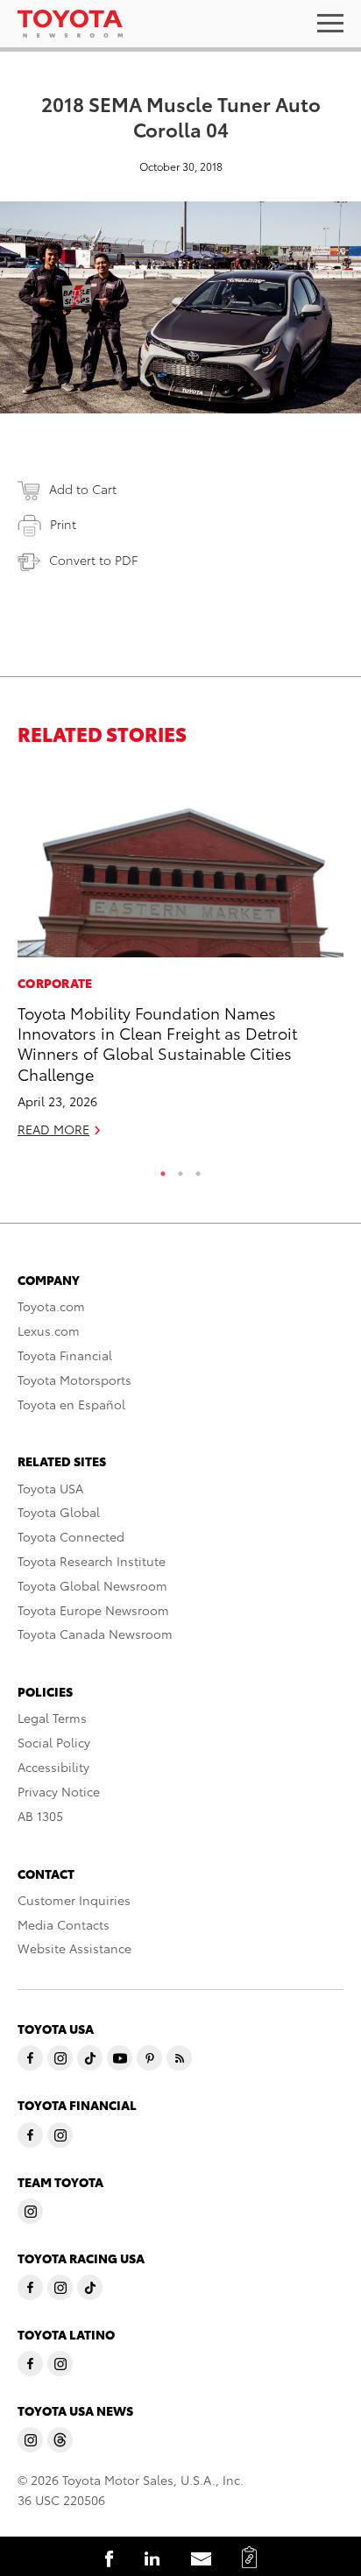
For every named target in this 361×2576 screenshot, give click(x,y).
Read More (53, 1129)
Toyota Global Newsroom (92, 1585)
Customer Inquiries (74, 1900)
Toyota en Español (71, 1404)
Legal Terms (52, 1718)
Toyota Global (59, 1512)
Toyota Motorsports (74, 1380)
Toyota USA (50, 1488)
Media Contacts (64, 1924)
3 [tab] (198, 1169)
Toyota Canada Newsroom (95, 1634)
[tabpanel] (180, 960)
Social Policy (54, 1742)
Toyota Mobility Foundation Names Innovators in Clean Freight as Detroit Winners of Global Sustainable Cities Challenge (157, 1043)
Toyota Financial (65, 1355)
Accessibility (53, 1767)
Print (63, 524)
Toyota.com (51, 1306)
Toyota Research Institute (92, 1561)
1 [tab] (163, 1169)
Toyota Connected (71, 1536)
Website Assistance (74, 1948)
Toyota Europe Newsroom (93, 1610)
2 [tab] (180, 1169)
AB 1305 (40, 1816)
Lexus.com (49, 1330)
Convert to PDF (93, 560)
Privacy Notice (59, 1791)
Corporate (55, 983)
